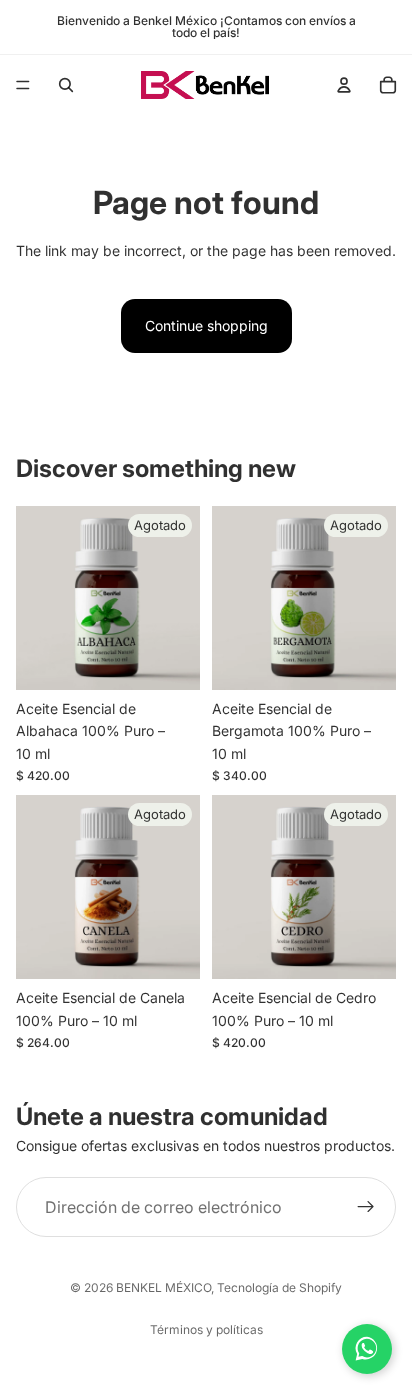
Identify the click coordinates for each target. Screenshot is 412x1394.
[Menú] (23, 85)
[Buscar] (66, 85)
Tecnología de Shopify (279, 1287)
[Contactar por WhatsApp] (367, 1349)
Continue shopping (206, 325)
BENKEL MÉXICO (163, 1287)
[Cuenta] (344, 85)
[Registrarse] (366, 1207)
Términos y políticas (206, 1329)
